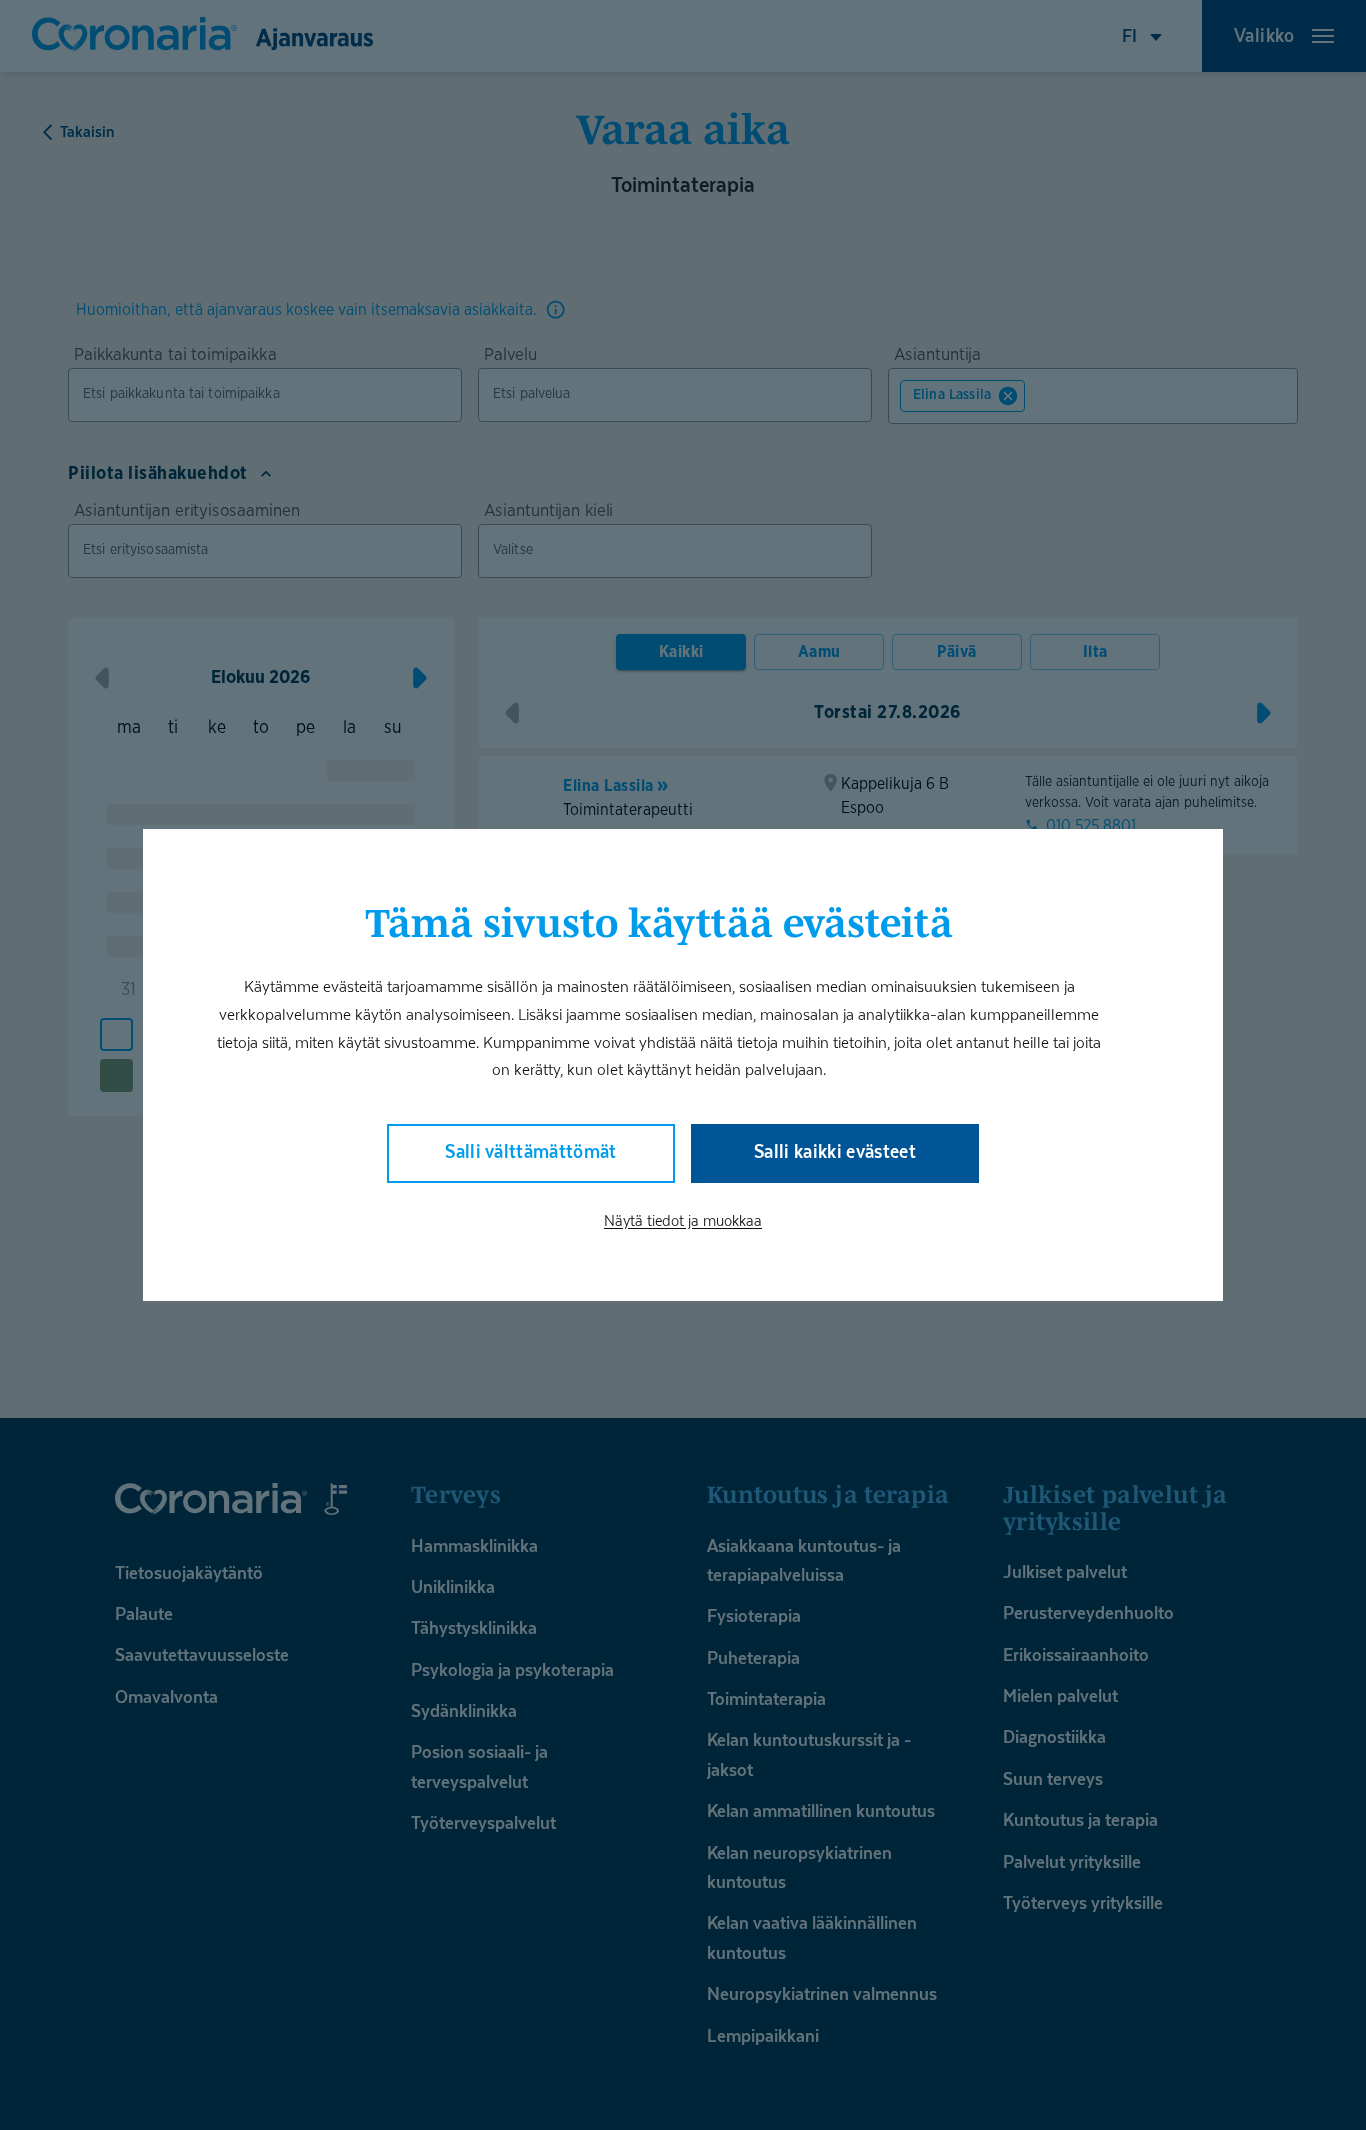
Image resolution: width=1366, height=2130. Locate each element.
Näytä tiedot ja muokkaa (683, 1220)
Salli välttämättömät (531, 1151)
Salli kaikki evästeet (835, 1151)
